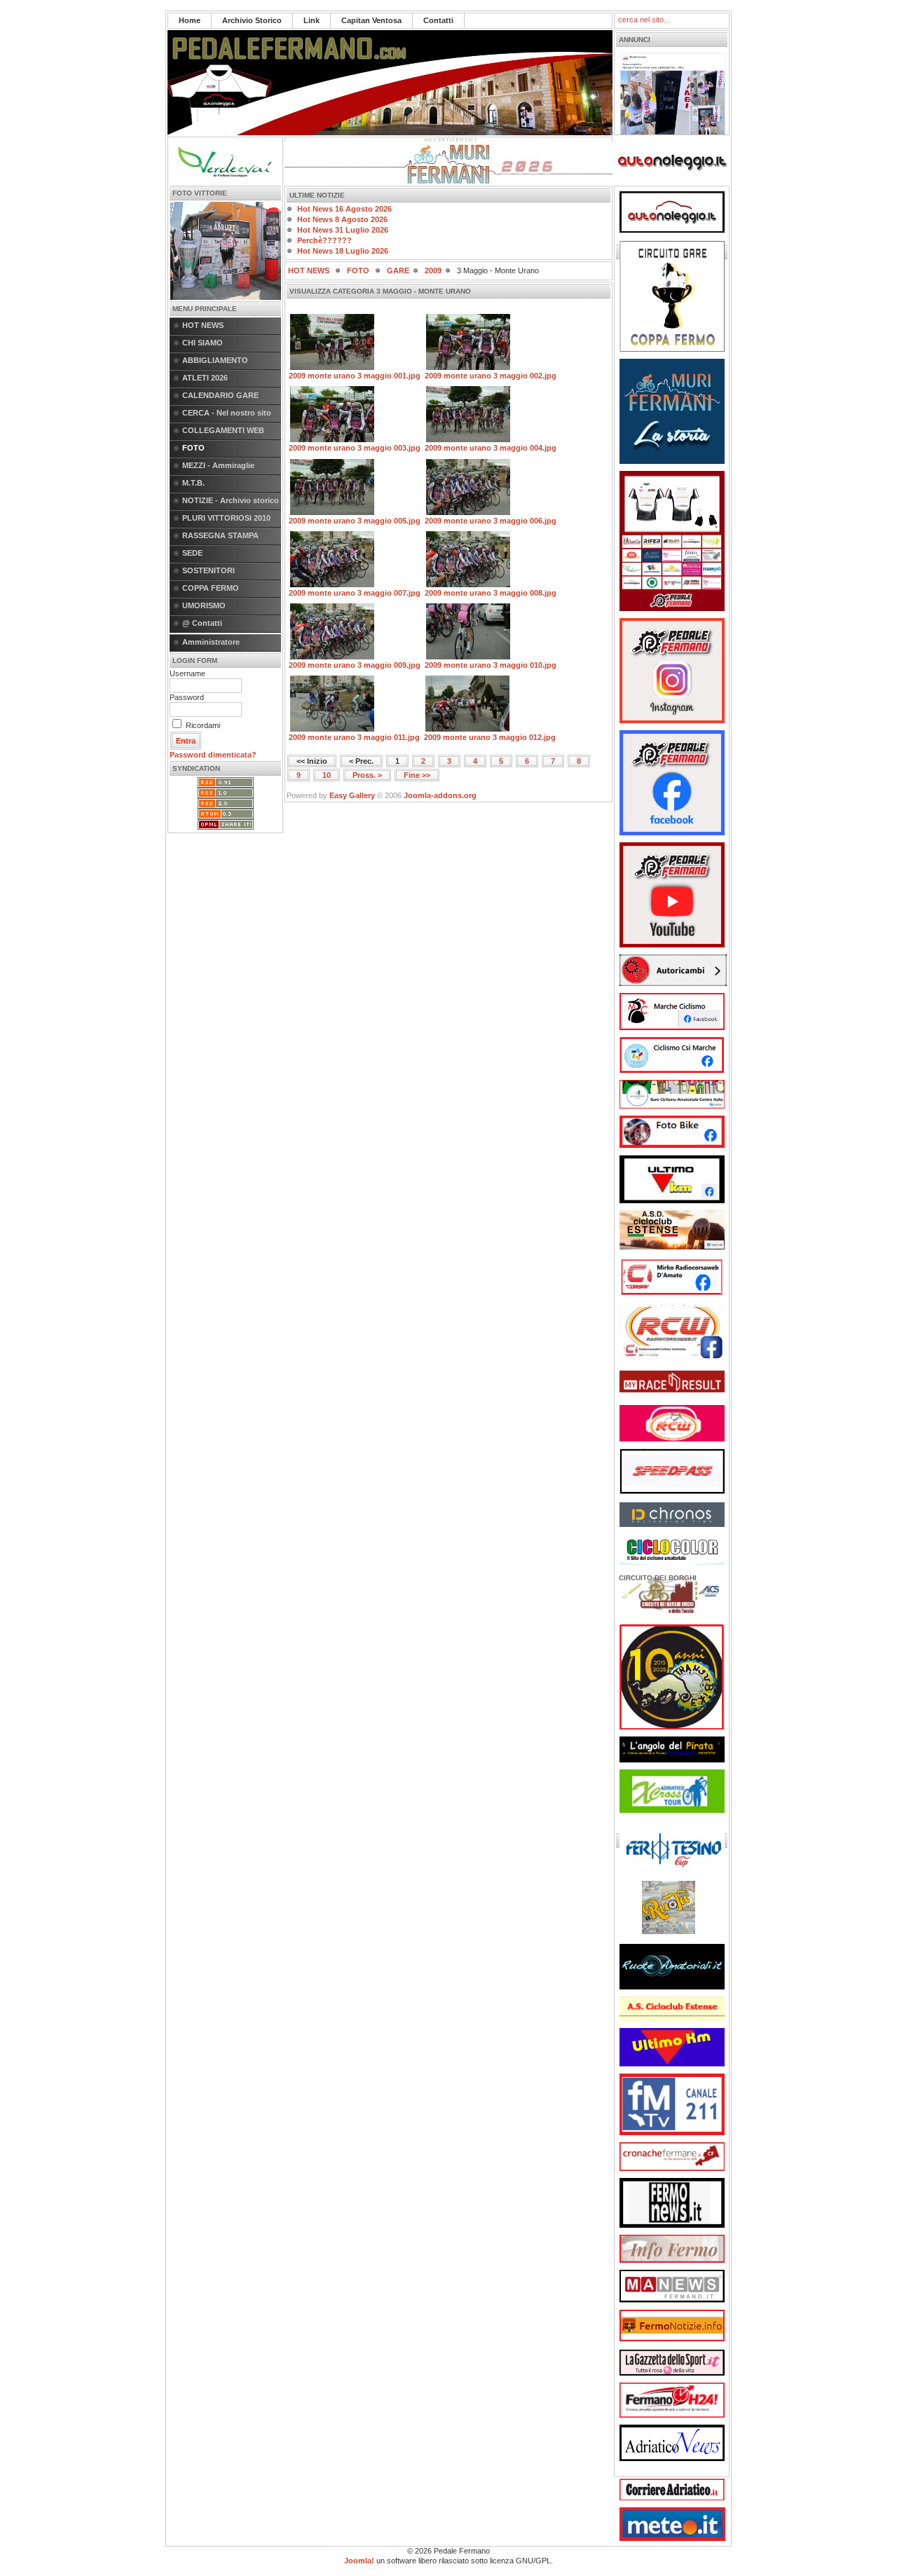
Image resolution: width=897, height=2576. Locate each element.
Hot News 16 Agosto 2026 (344, 209)
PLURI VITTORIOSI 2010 (226, 518)
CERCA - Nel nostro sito (227, 413)
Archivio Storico (252, 20)
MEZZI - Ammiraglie (218, 465)
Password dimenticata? (213, 755)
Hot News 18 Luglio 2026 (343, 251)
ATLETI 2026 (205, 378)
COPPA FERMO (211, 588)
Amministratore (211, 642)
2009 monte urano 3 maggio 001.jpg (355, 376)
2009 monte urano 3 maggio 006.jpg (491, 521)
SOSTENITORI (208, 570)
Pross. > (367, 775)
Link (311, 20)
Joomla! (359, 2561)
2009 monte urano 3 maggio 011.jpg (354, 737)
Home (190, 20)
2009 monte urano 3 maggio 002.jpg (491, 376)
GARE (398, 270)
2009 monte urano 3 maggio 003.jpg (355, 448)
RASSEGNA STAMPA (220, 535)
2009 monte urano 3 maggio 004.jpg (491, 448)
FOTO (193, 448)
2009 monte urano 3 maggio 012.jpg (490, 737)
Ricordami (203, 725)
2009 (433, 270)
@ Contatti (202, 623)
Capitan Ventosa (371, 20)
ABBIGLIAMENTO (215, 360)
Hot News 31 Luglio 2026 (343, 230)
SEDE (192, 553)
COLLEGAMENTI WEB (223, 430)
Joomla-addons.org (440, 795)
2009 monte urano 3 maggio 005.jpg (355, 521)
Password (187, 697)
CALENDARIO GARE (220, 395)
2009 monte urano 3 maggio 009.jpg (355, 665)
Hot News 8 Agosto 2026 (342, 219)
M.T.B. (193, 483)
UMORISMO (204, 605)
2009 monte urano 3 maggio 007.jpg (355, 593)
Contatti (438, 20)
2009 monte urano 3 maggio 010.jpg (491, 665)
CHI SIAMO (203, 343)
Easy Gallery (352, 795)
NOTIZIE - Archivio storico (231, 500)
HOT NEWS (203, 325)
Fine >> (417, 775)
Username (187, 673)
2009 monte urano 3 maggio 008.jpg (491, 593)
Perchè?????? (324, 240)
